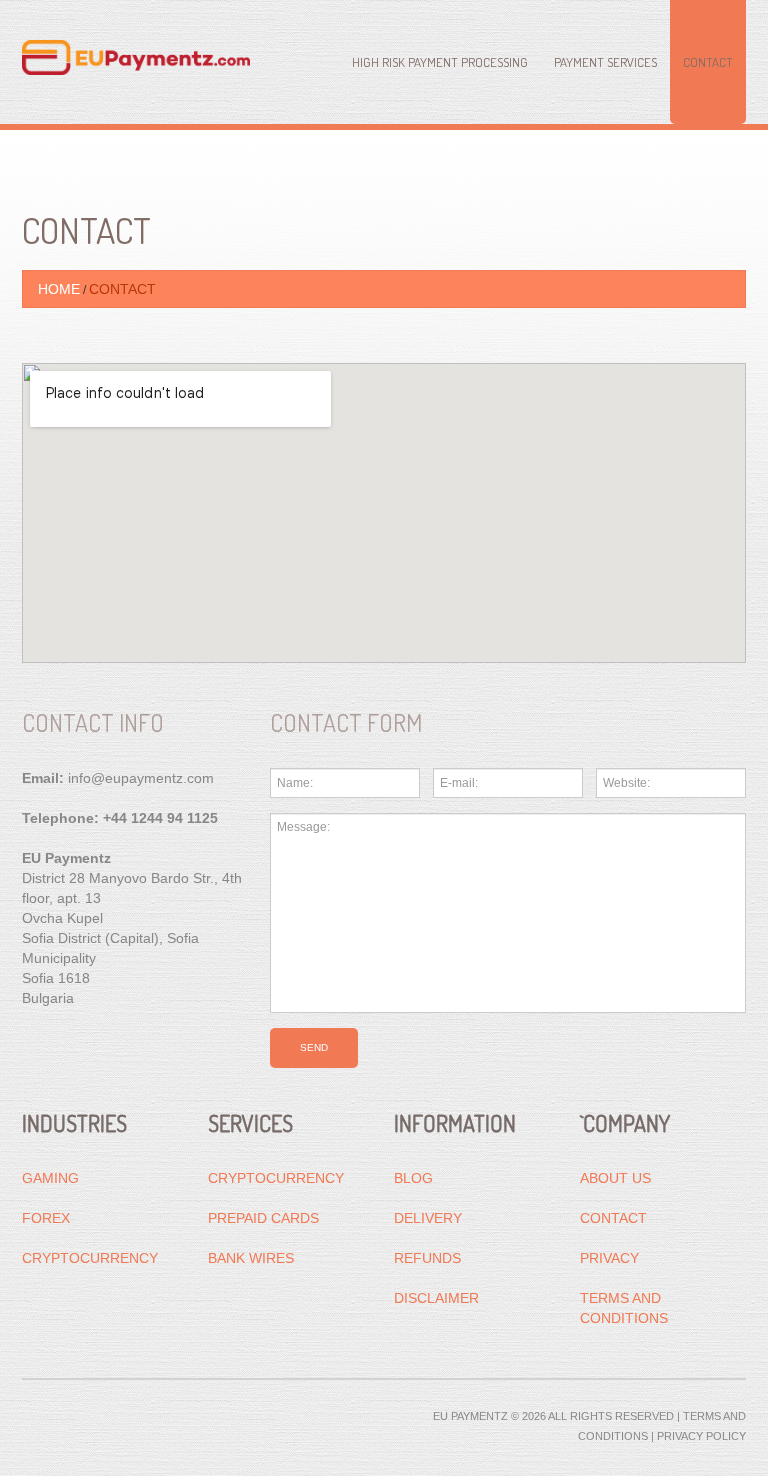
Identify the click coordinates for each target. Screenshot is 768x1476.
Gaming (50, 1178)
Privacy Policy (701, 1436)
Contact (708, 62)
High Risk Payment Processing (440, 62)
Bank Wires (251, 1258)
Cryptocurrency (90, 1258)
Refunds (427, 1258)
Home (59, 289)
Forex (46, 1218)
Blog (413, 1178)
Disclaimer (436, 1298)
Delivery (428, 1218)
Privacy (609, 1258)
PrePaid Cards (263, 1218)
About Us (615, 1178)
